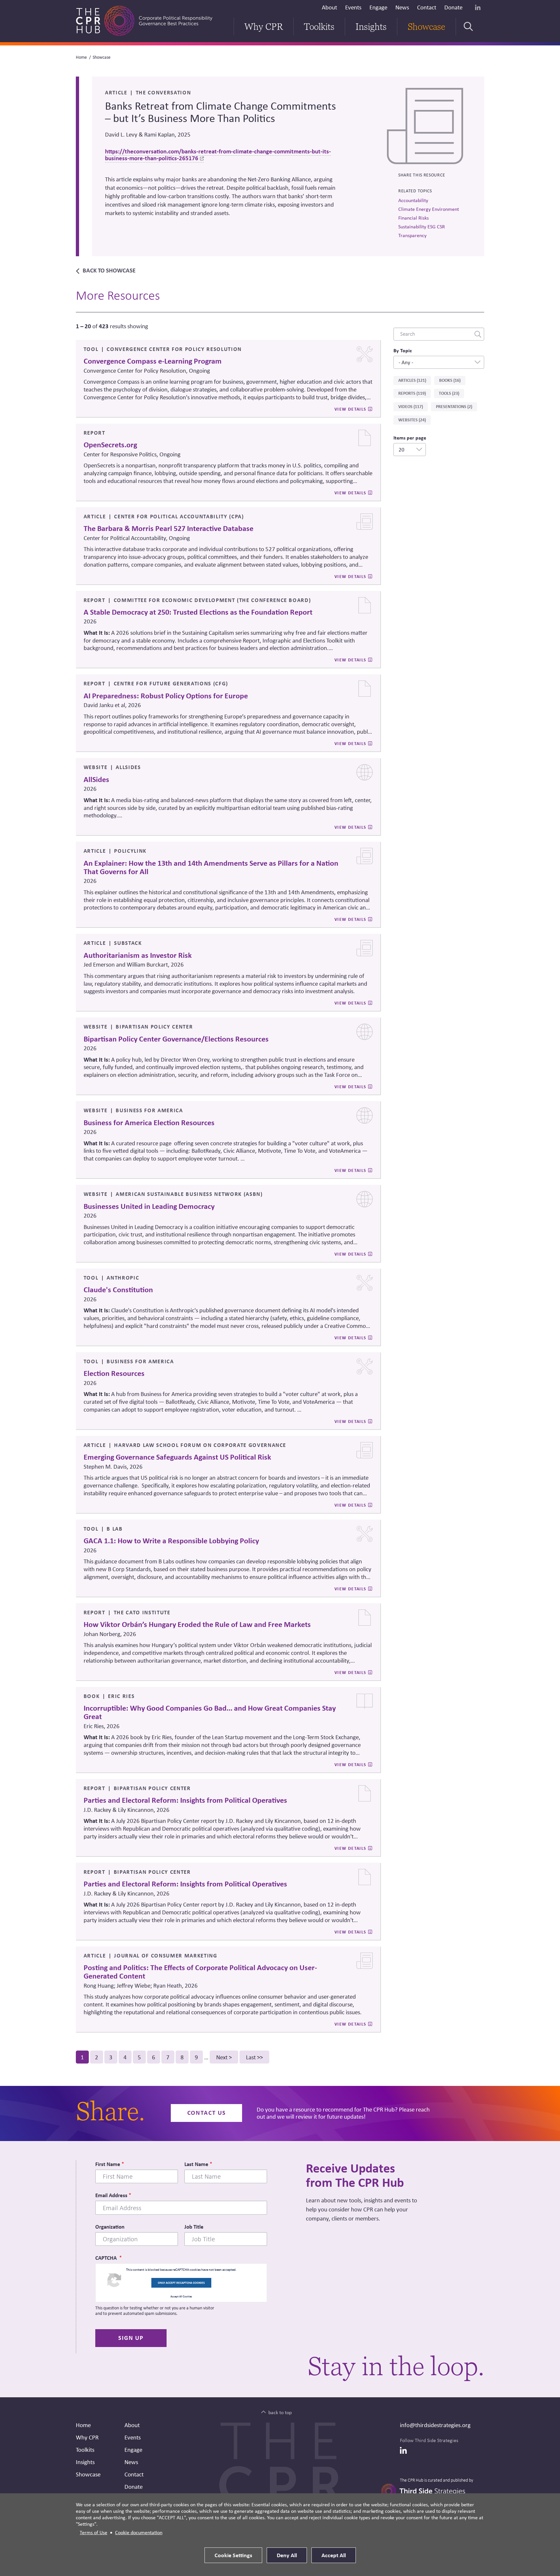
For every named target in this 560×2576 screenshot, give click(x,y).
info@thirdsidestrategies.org (435, 2425)
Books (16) (450, 380)
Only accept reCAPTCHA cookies (181, 2283)
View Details (350, 409)
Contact (427, 7)
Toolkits (319, 27)
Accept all (334, 2555)
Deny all (287, 2555)
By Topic (403, 350)
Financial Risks (414, 218)
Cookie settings (233, 2555)
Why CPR (264, 27)
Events (353, 7)
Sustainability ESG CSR (422, 227)
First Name (108, 2164)
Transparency (412, 235)
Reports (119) (412, 393)
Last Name (196, 2164)
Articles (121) (412, 380)
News (402, 7)
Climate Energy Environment (429, 209)
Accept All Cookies (181, 2296)
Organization (110, 2227)
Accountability (413, 200)
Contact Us (207, 2113)
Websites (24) (412, 420)
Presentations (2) (454, 406)
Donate (453, 7)
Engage (378, 7)
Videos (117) (411, 406)
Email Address (111, 2195)
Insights (371, 27)
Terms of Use (93, 2532)
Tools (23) (449, 393)
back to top (280, 2412)
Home (81, 57)
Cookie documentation (139, 2532)
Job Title (194, 2227)
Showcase (426, 27)
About (329, 7)
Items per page (410, 438)
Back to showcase (109, 270)
